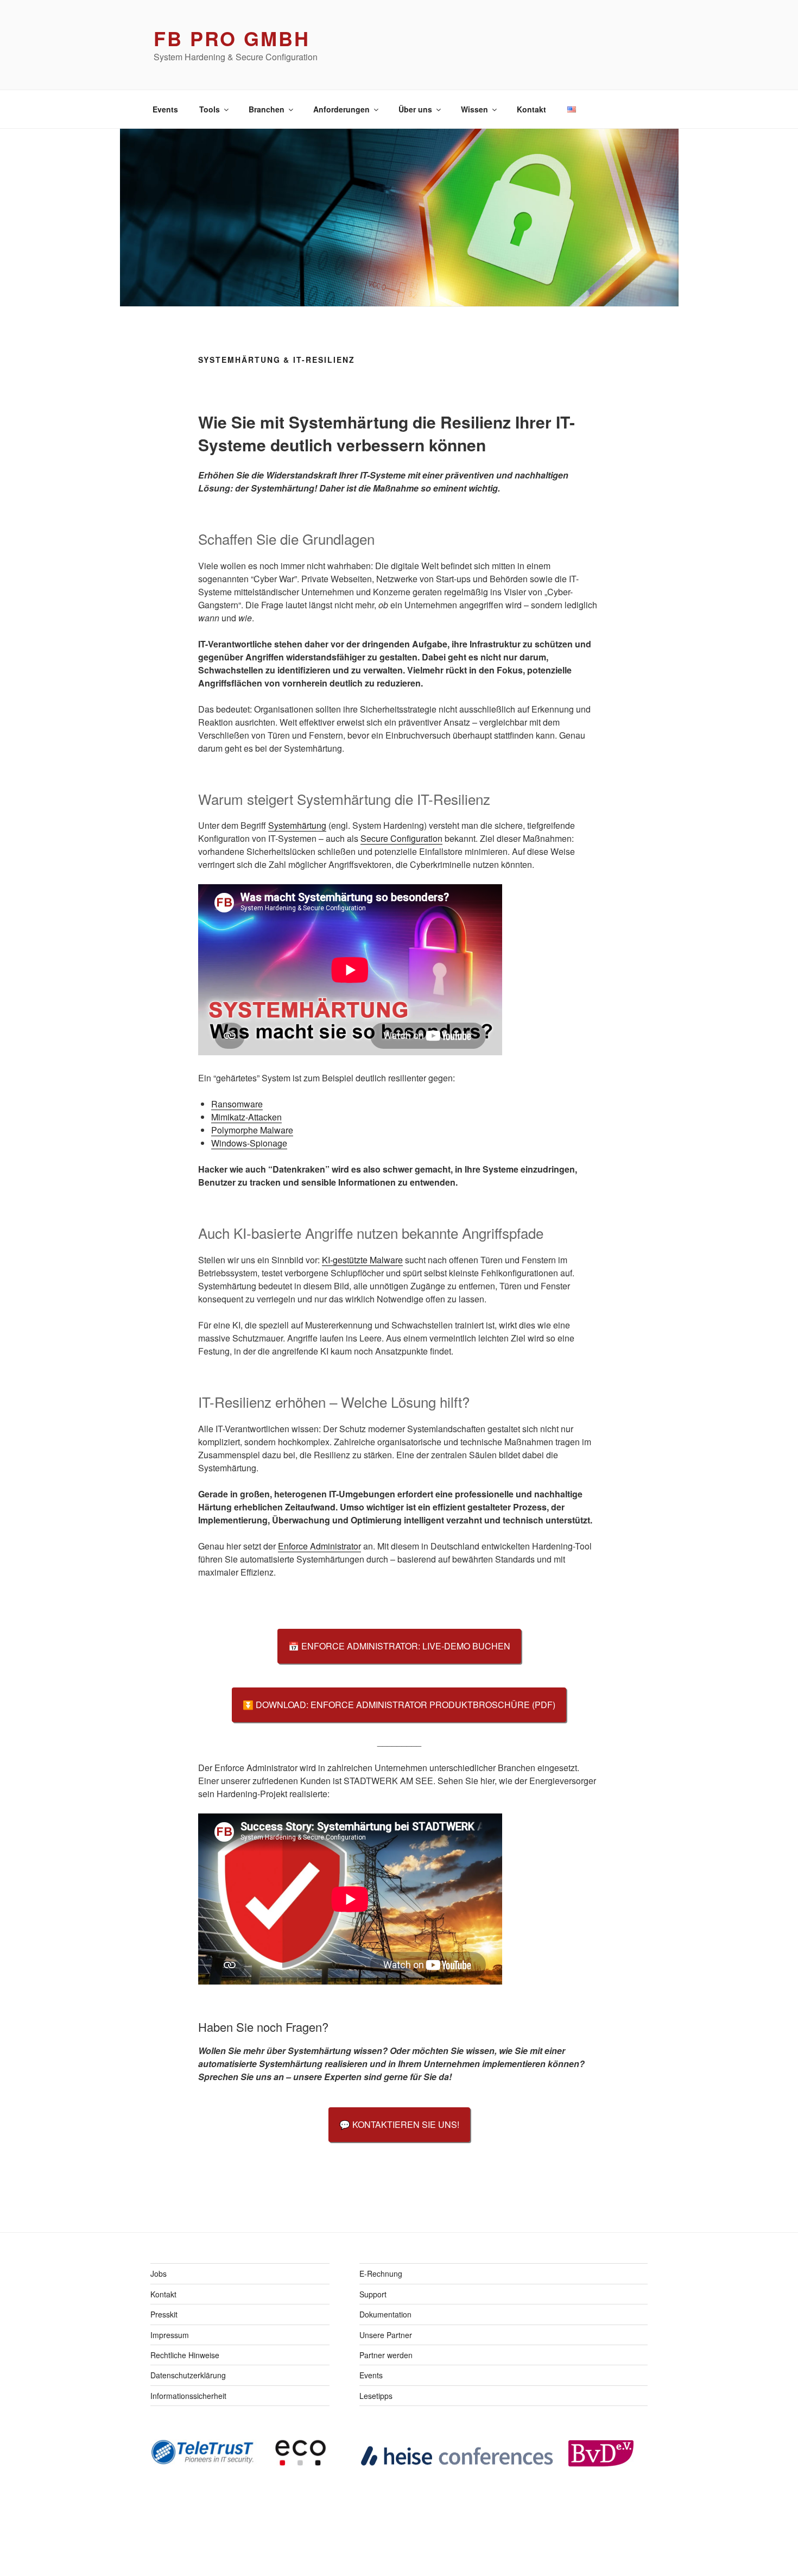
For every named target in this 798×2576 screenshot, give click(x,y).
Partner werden (386, 2355)
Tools (210, 109)
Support (373, 2294)
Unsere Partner (386, 2335)
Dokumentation (385, 2314)
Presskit (164, 2314)
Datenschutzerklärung (188, 2375)
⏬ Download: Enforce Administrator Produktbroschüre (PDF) (399, 1705)
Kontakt (531, 109)
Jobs (159, 2273)
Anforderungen (341, 109)
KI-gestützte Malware (362, 1260)
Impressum (170, 2335)
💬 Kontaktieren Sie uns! (399, 2124)
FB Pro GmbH (232, 38)
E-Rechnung (381, 2273)
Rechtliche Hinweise (185, 2355)
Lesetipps (376, 2396)
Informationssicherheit (188, 2396)
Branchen (267, 109)
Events (165, 109)
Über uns (415, 109)
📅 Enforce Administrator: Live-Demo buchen (399, 1646)
